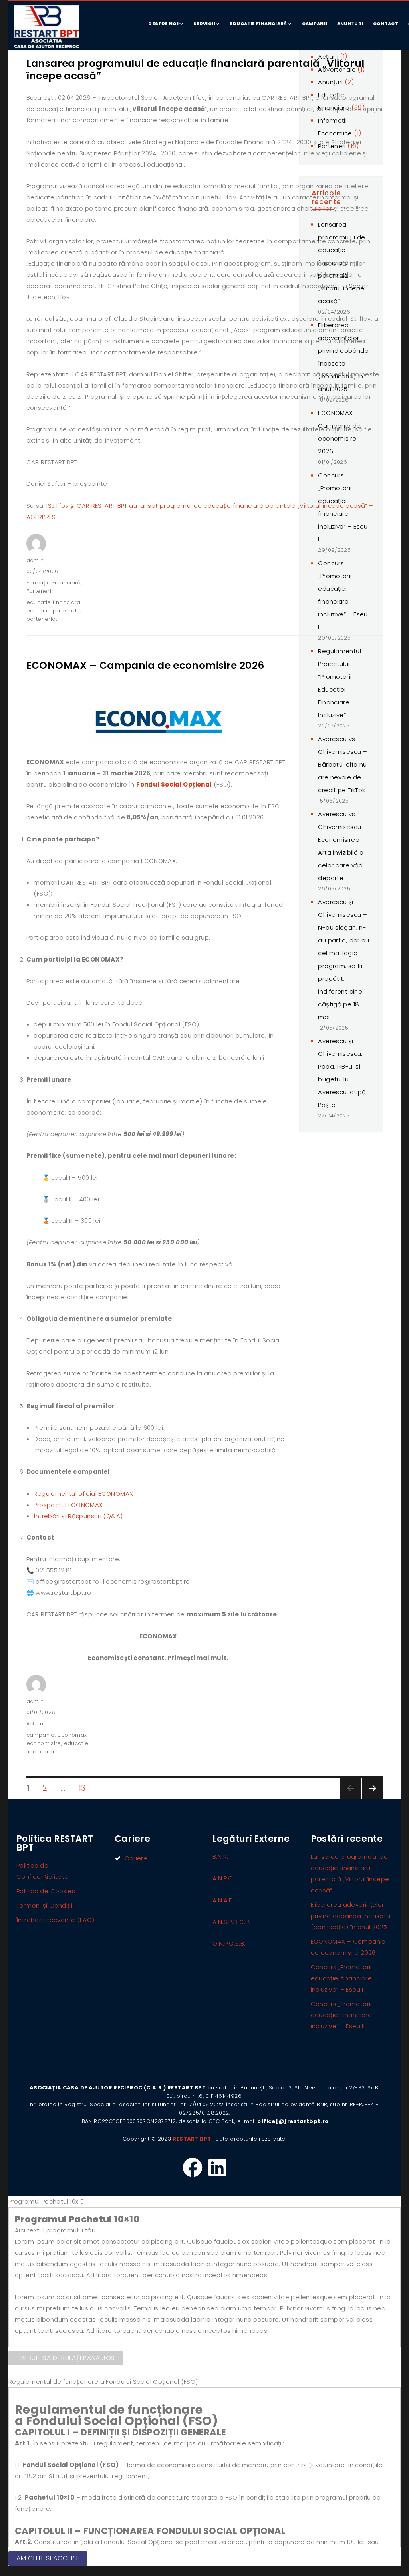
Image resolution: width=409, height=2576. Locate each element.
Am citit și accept (48, 2558)
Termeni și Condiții (44, 1905)
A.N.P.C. (223, 1878)
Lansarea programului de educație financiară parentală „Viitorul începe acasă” (196, 70)
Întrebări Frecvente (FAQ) (55, 1920)
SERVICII (204, 24)
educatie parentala (53, 611)
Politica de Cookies (46, 1891)
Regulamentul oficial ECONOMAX (83, 1494)
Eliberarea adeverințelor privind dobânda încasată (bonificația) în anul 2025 (351, 1916)
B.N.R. (220, 1857)
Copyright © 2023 (147, 2139)
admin (35, 560)
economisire (44, 1743)
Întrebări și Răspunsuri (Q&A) (78, 1516)
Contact (386, 24)
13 (85, 1786)
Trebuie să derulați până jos (66, 2358)
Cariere (136, 1858)
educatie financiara (54, 602)
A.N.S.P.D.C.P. (231, 1922)
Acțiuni (36, 1724)
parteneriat (42, 619)
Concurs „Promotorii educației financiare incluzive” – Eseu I (341, 1978)
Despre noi (163, 24)
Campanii (315, 24)
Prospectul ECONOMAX (68, 1505)
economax (72, 1735)
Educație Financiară (259, 24)
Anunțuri (350, 24)
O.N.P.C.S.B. (229, 1943)
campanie (41, 1735)
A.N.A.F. (223, 1900)
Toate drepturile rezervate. (249, 2139)
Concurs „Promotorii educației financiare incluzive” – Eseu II (341, 2015)
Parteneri (39, 591)
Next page (372, 1798)
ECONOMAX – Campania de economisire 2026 (145, 665)
